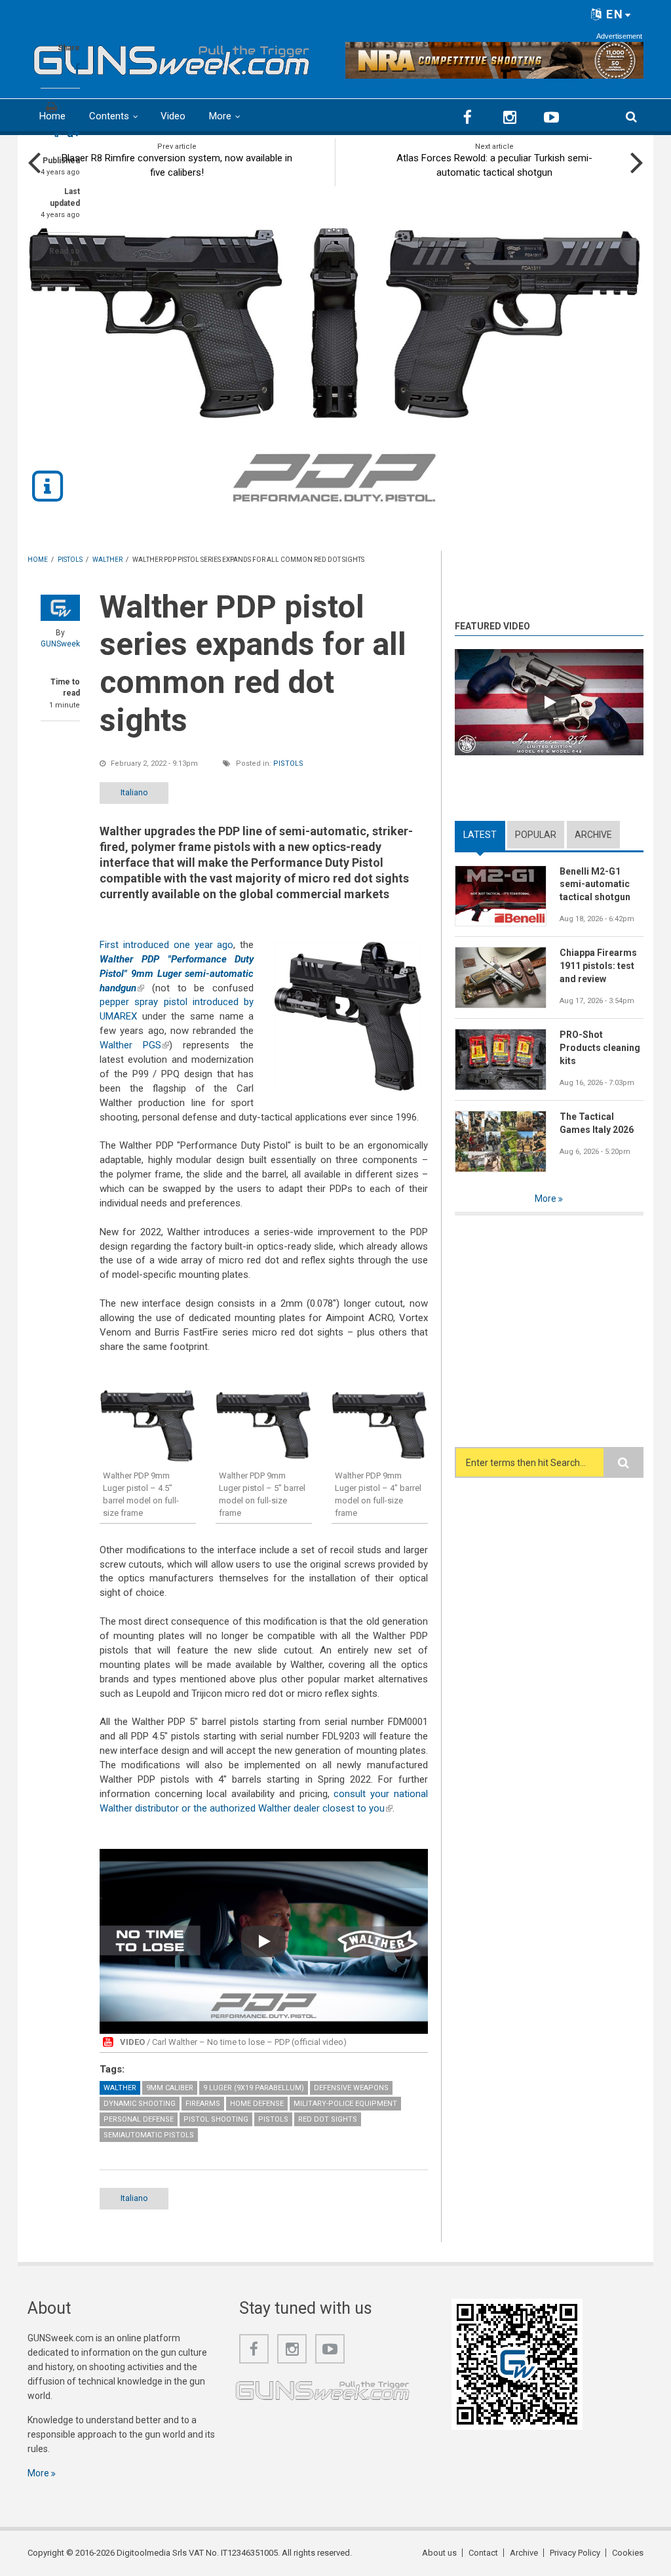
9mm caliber (170, 2088)
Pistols (288, 763)
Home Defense (257, 2104)
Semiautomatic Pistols (149, 2135)
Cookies (628, 2553)
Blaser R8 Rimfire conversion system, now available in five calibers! (177, 165)
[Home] (172, 57)
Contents (109, 116)
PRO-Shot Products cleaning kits (600, 1048)
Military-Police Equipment (345, 2104)
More (220, 116)
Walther (120, 2088)
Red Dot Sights (328, 2119)
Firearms (203, 2104)
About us (439, 2553)
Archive (593, 835)
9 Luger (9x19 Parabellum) (254, 2088)
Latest (484, 835)
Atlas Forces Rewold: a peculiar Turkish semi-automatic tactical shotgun (494, 165)
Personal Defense (139, 2119)
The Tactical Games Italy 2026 (597, 1123)
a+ (73, 133)
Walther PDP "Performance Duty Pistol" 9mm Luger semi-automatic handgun (177, 974)
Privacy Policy (575, 2553)
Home (52, 116)
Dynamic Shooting (140, 2104)
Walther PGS (134, 1045)
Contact (483, 2553)
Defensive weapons (351, 2088)
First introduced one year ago (166, 945)
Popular (536, 835)
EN (613, 14)
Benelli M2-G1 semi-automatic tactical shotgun (595, 884)
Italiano (134, 792)
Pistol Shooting (216, 2119)
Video (173, 116)
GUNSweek (60, 644)
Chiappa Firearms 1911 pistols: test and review (598, 966)
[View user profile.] (60, 608)
